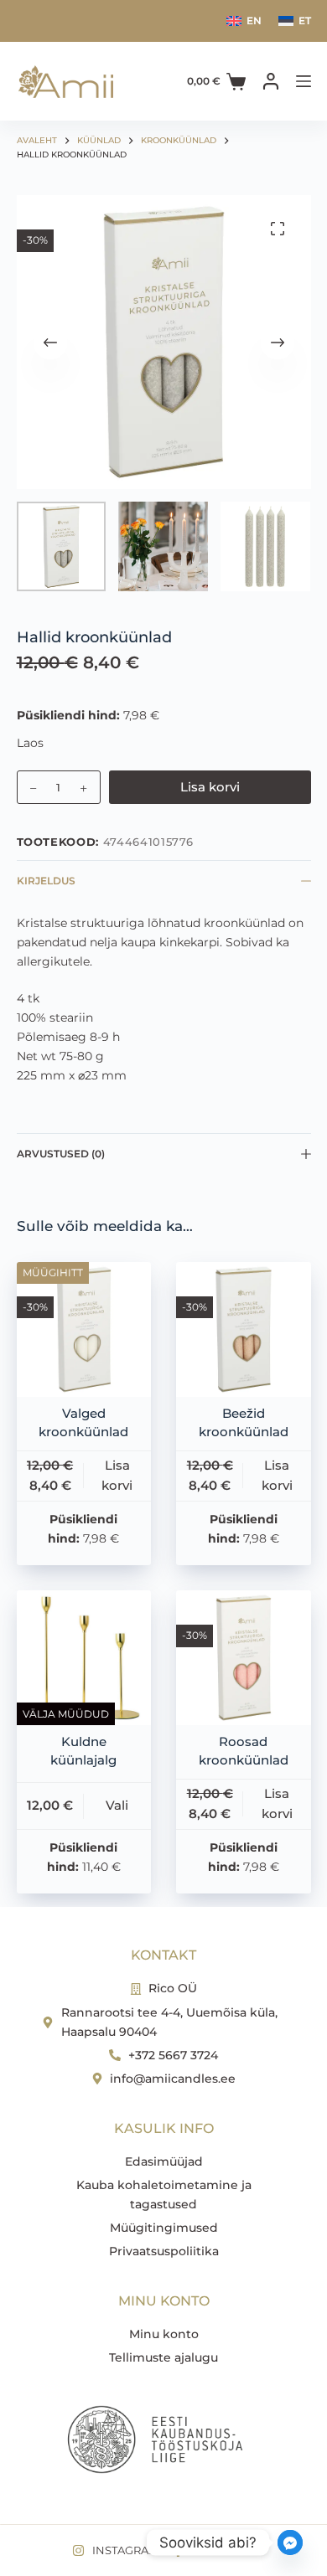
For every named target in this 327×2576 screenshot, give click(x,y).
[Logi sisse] (271, 81)
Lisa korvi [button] (117, 1476)
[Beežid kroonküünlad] (244, 1329)
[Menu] (304, 81)
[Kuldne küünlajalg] (84, 1658)
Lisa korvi (210, 787)
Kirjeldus (46, 881)
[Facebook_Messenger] (290, 2543)
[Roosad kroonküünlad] (244, 1658)
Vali (117, 1805)
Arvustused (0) (61, 1154)
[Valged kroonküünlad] (84, 1329)
